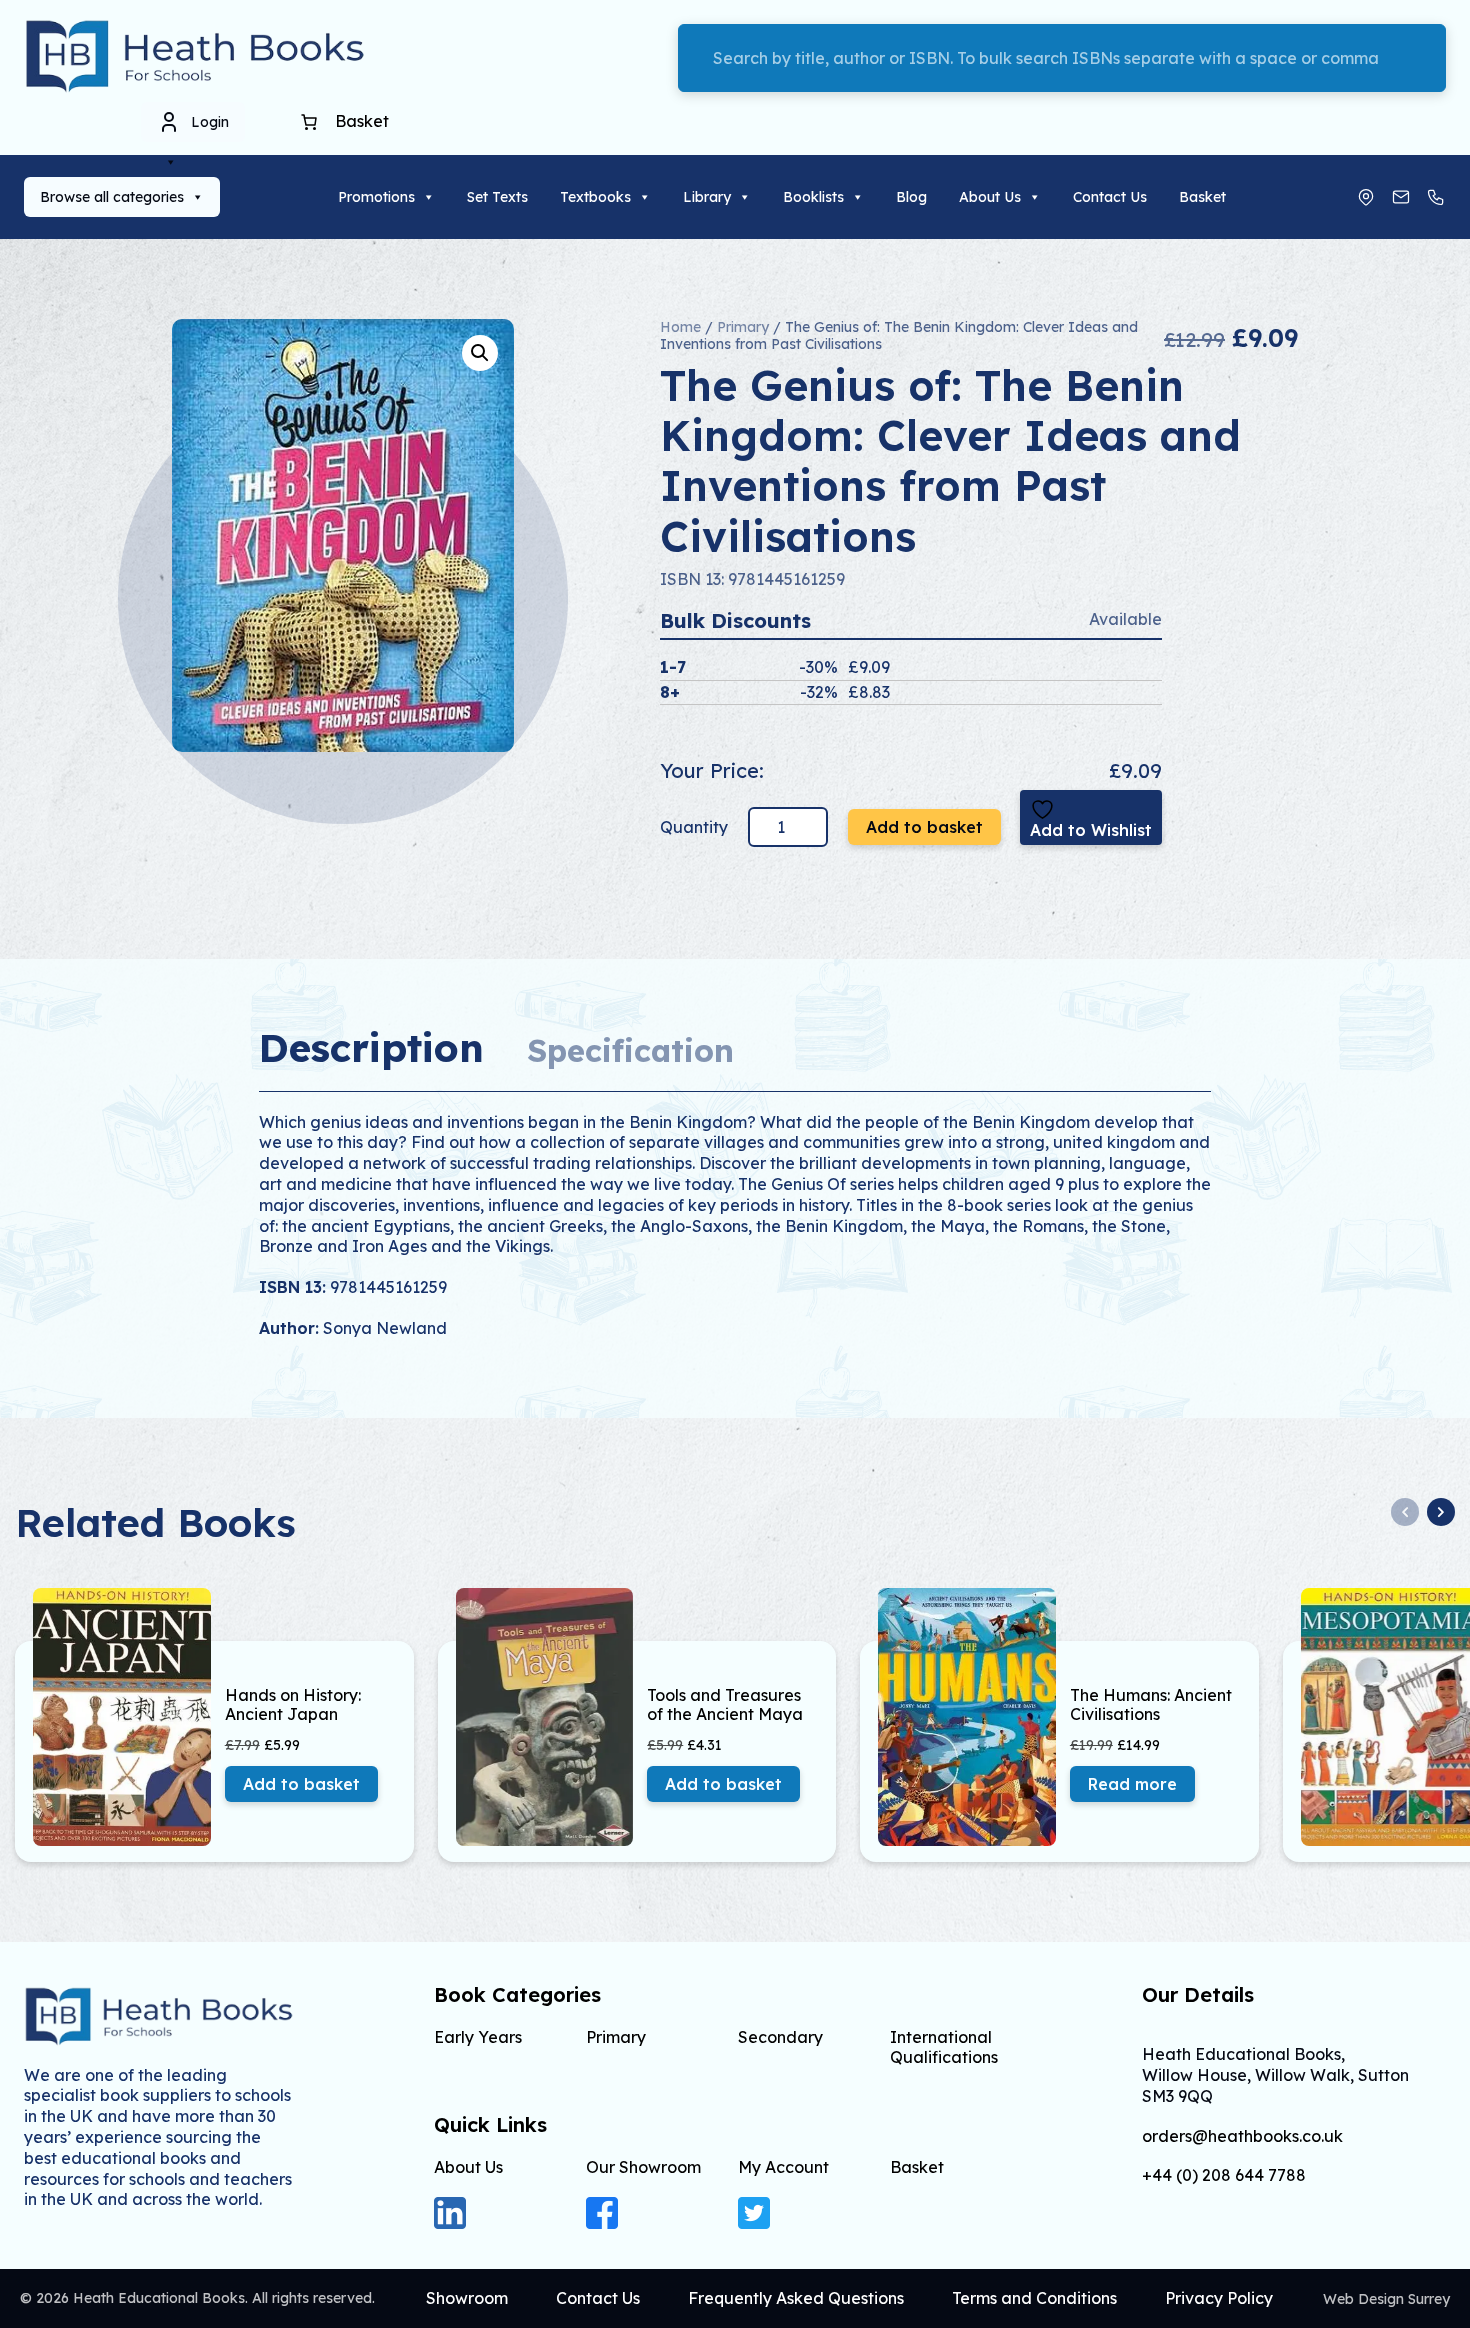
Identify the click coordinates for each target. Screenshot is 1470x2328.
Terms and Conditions (1034, 2298)
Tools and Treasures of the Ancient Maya (725, 1705)
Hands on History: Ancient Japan (293, 1705)
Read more (1132, 1784)
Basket (1202, 197)
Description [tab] (371, 1047)
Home (680, 327)
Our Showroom (643, 2167)
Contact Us (1110, 197)
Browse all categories (112, 197)
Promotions (376, 197)
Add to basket (924, 827)
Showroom (467, 2298)
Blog (911, 197)
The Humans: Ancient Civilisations (1151, 1705)
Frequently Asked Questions (796, 2298)
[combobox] (1062, 58)
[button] (480, 353)
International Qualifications (944, 2046)
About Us (990, 197)
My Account (783, 2167)
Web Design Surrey (1386, 2299)
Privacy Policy (1219, 2298)
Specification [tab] (630, 1050)
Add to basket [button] (301, 1784)
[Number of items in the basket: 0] (309, 122)
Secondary (780, 2037)
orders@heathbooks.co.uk (1242, 2136)
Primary (743, 327)
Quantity (696, 827)
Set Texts (497, 197)
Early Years (478, 2037)
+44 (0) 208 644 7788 (1224, 2175)
